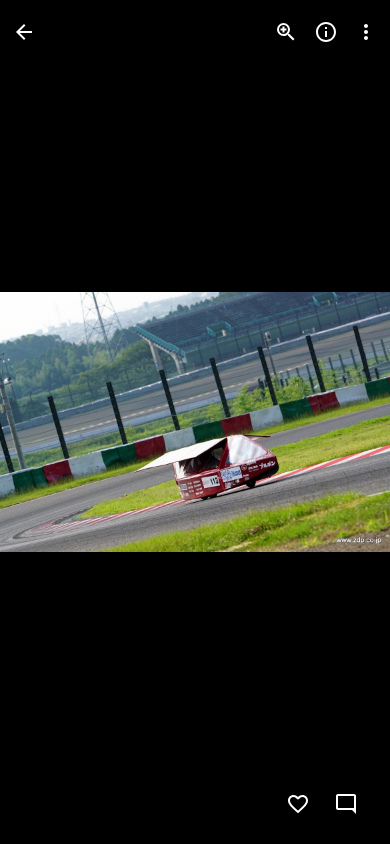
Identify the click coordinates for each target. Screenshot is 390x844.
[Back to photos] (24, 32)
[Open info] (326, 32)
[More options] (366, 32)
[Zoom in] (286, 32)
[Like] (298, 804)
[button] (56, 422)
